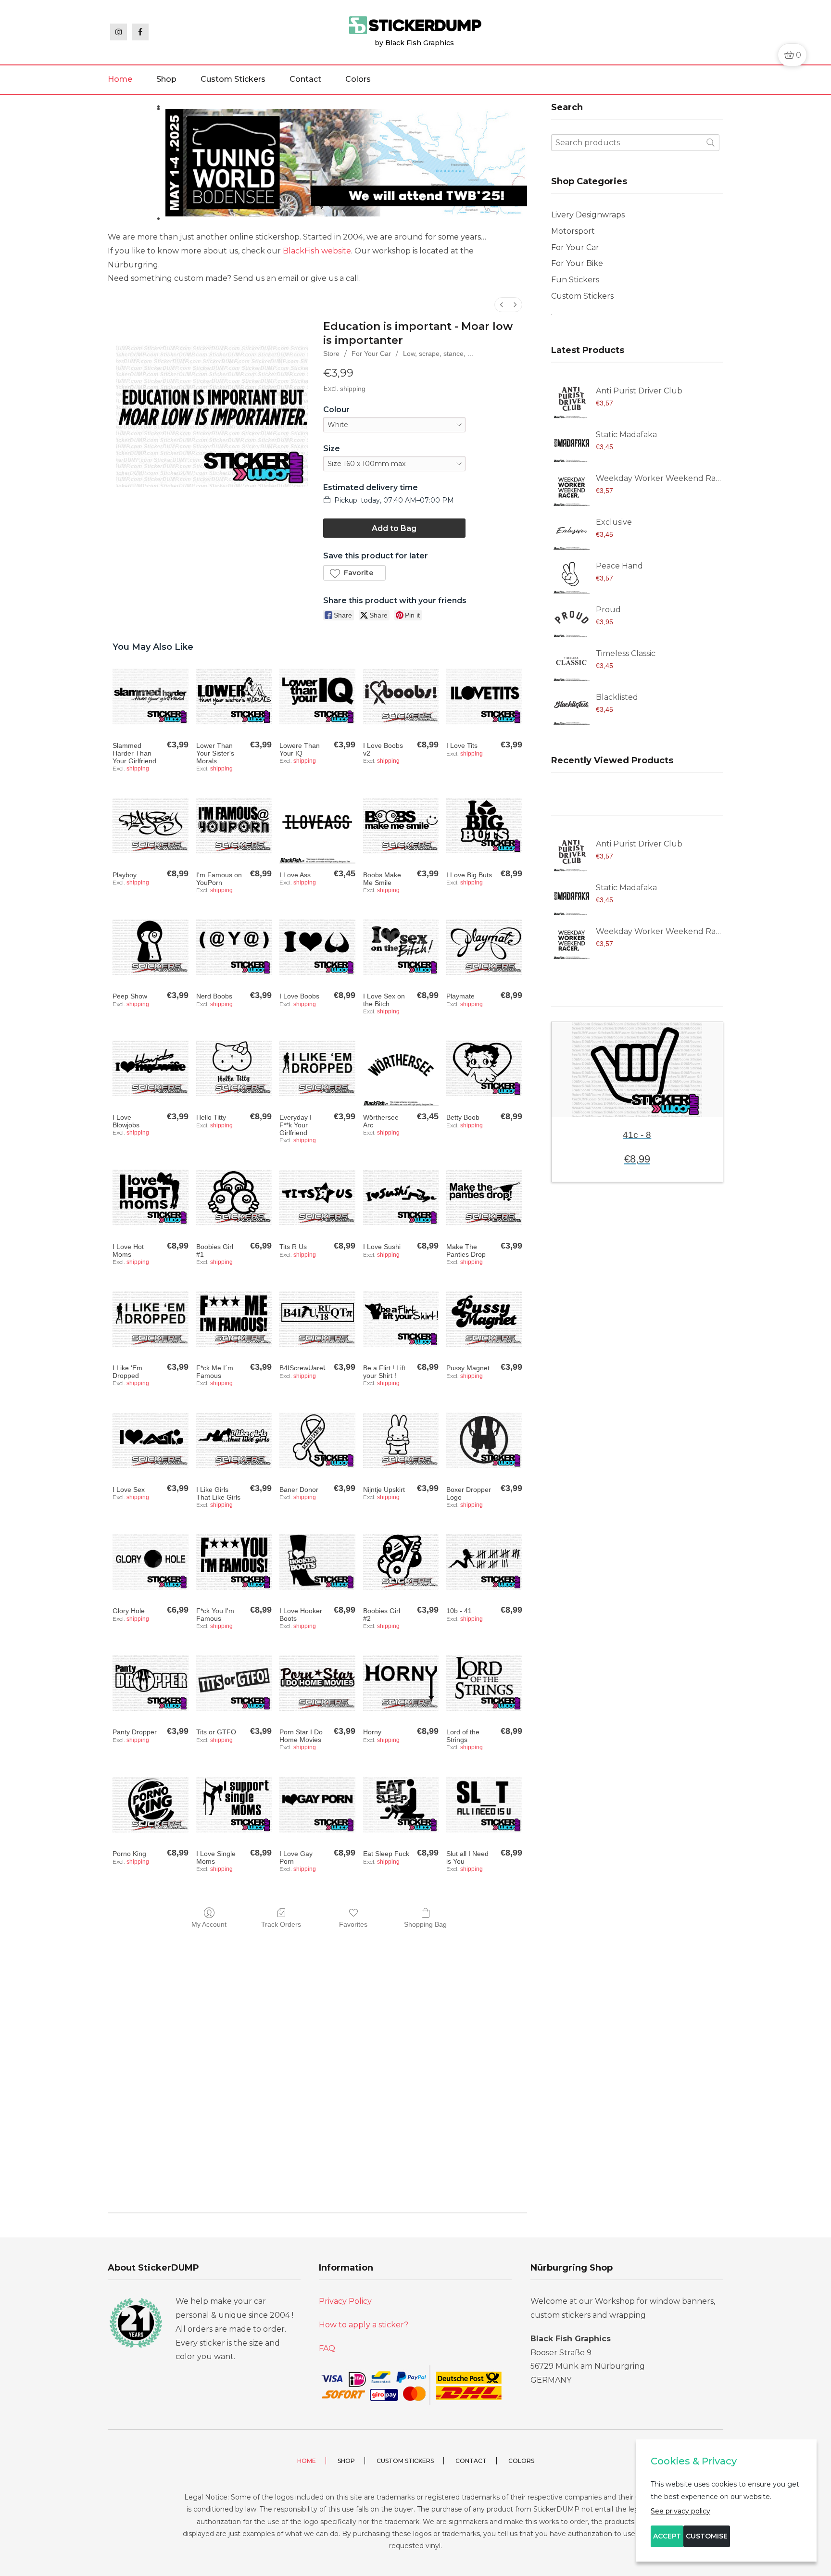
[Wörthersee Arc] (401, 1068)
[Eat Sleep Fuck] (401, 1804)
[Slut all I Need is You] (484, 1804)
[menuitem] (502, 305)
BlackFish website (317, 251)
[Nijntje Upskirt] (401, 1440)
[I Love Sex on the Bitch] (401, 947)
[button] (354, 573)
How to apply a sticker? (364, 2325)
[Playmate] (484, 947)
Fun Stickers (575, 280)
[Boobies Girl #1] (234, 1197)
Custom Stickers (233, 79)
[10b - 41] (484, 1561)
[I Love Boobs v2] (401, 696)
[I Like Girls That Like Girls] (234, 1440)
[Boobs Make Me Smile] (401, 826)
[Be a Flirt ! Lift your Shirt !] (401, 1319)
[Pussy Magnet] (484, 1319)
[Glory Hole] (150, 1561)
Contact (305, 79)
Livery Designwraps (588, 215)
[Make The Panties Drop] (484, 1197)
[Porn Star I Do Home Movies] (317, 1683)
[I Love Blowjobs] (150, 1068)
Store (331, 354)
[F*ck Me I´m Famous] (234, 1319)
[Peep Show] (150, 947)
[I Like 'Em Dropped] (150, 1319)
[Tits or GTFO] (234, 1683)
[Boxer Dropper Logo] (484, 1440)
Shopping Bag (425, 1924)
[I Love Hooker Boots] (317, 1561)
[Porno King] (150, 1804)
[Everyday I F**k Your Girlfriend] (317, 1068)
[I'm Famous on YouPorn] (234, 826)
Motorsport (573, 231)
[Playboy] (150, 826)
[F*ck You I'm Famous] (234, 1561)
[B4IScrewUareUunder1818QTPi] (317, 1319)
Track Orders (281, 1924)
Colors (358, 79)
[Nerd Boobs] (234, 947)
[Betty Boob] (484, 1068)
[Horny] (401, 1683)
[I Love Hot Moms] (150, 1197)
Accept (667, 2536)
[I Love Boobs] (317, 947)
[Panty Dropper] (150, 1683)
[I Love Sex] (150, 1440)
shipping (353, 389)
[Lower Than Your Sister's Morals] (234, 696)
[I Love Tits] (484, 696)
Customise (707, 2536)
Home (120, 79)
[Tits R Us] (317, 1197)
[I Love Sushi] (401, 1197)
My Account (209, 1924)
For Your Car (371, 354)
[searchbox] (635, 143)
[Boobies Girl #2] (401, 1561)
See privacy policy (680, 2511)
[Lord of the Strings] (484, 1683)
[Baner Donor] (317, 1440)
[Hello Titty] (234, 1068)
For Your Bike (577, 263)
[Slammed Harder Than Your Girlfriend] (150, 696)
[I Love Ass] (317, 826)
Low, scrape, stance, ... (438, 354)
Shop (166, 79)
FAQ (327, 2348)
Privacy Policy (345, 2301)
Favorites (353, 1924)
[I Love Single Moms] (234, 1804)
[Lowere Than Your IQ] (317, 696)
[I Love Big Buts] (484, 826)
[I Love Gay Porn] (317, 1804)
